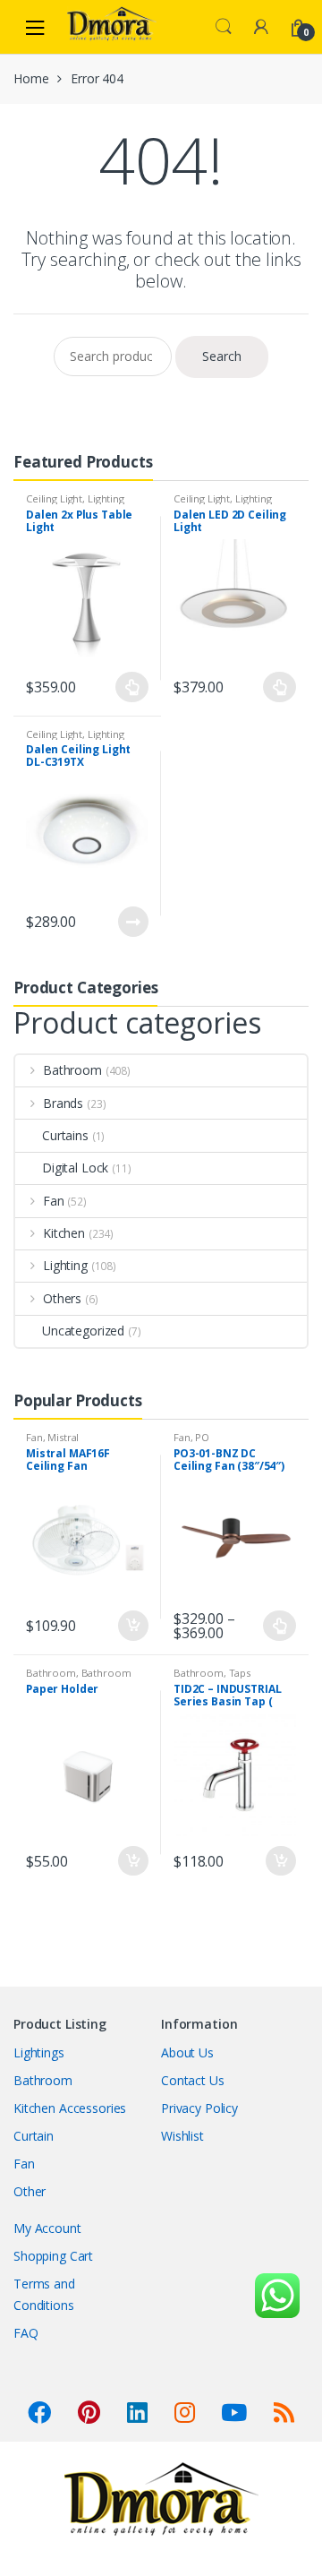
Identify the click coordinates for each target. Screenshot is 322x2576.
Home (31, 78)
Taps (240, 1673)
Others (62, 1298)
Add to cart (132, 1626)
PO (202, 1437)
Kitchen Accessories (70, 2108)
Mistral (63, 1437)
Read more (132, 922)
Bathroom (72, 1070)
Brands (63, 1103)
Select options (132, 687)
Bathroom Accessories (79, 1678)
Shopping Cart (53, 2256)
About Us (187, 2052)
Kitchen (64, 1233)
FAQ (26, 2333)
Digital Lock (75, 1168)
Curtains (65, 1135)
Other (30, 2191)
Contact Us (193, 2080)
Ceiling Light (54, 498)
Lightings (39, 2052)
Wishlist (182, 2136)
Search (224, 27)
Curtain (34, 2136)
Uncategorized (83, 1331)
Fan (54, 1201)
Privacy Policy (199, 2108)
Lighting (106, 498)
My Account (47, 2228)
